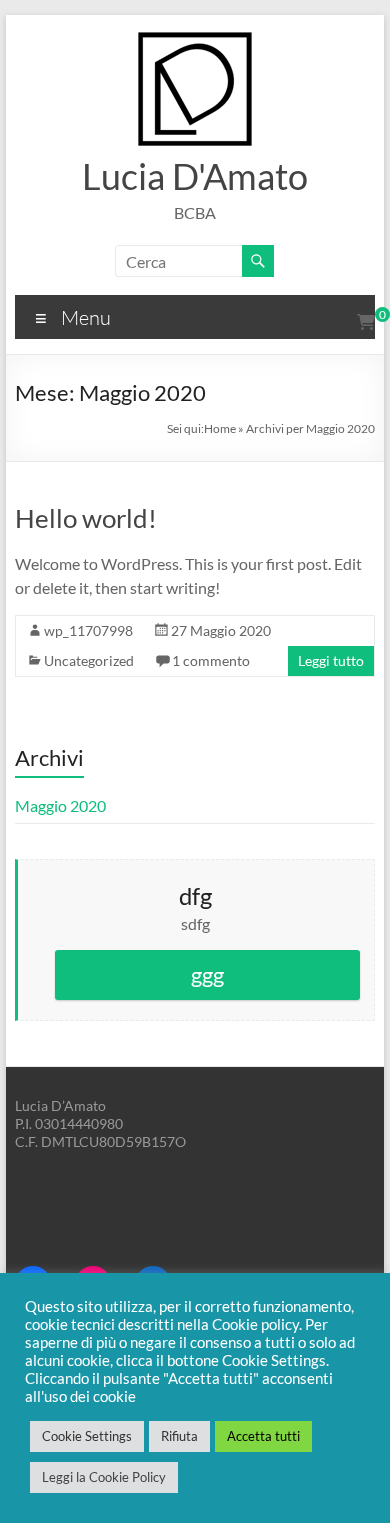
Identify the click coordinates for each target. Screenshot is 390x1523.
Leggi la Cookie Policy (104, 1477)
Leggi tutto (331, 660)
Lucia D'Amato (195, 176)
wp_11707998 (88, 630)
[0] (366, 322)
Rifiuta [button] (179, 1436)
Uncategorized (89, 660)
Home (220, 428)
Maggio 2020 (60, 805)
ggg (207, 974)
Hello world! (86, 518)
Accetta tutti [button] (263, 1436)
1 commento (211, 660)
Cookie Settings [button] (87, 1436)
